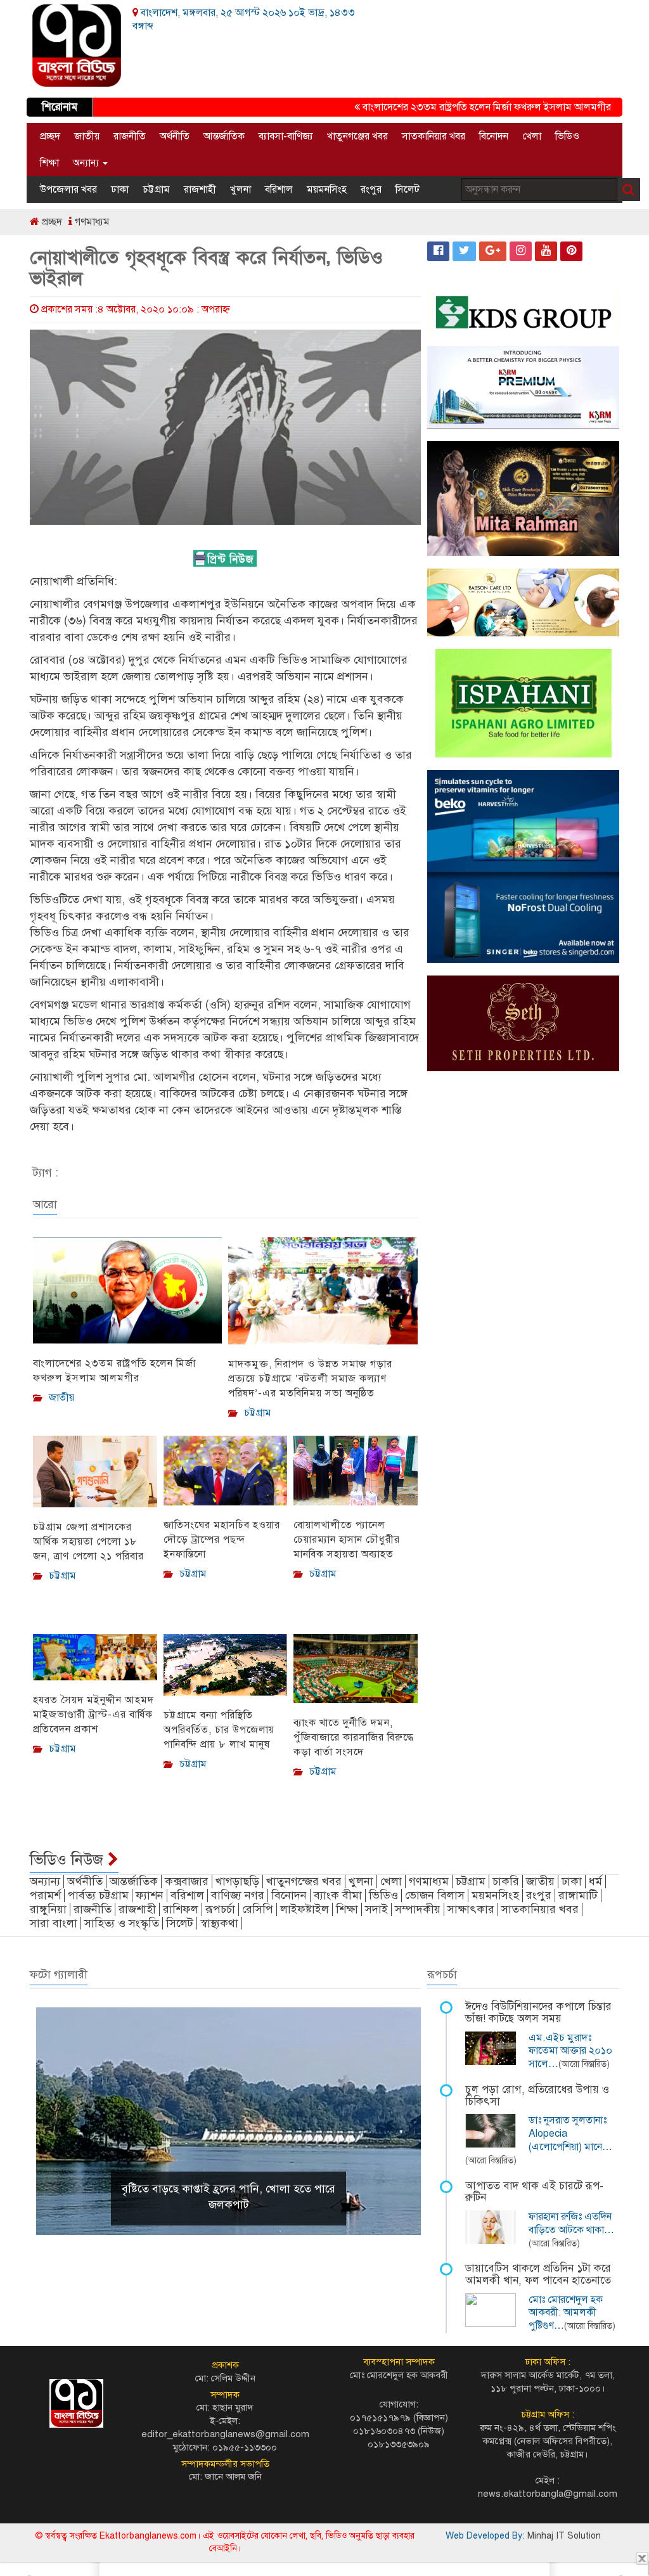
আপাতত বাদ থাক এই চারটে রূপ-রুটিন (534, 2192)
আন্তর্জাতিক (224, 136)
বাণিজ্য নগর (238, 1895)
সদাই (376, 1909)
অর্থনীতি (175, 136)
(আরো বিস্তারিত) (584, 2064)
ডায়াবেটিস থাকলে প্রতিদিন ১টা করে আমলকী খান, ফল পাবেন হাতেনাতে (538, 2274)
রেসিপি (258, 1909)
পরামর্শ (45, 1895)
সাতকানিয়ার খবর (434, 136)
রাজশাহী (200, 190)
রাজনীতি (130, 136)
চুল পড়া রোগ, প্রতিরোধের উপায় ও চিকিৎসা (537, 2096)
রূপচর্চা (220, 1909)
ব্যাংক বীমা (338, 1895)
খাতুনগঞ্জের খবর (357, 136)
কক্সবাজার (187, 1881)
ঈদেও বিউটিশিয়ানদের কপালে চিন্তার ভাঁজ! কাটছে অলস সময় (538, 2012)
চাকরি (506, 1881)
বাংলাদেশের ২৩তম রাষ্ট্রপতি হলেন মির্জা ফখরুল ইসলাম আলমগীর (456, 107)
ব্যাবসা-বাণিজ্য (286, 136)
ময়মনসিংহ (327, 190)
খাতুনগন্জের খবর (304, 1881)
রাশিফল (181, 1909)
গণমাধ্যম (91, 222)
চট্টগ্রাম (156, 190)
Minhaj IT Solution (564, 2536)
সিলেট (408, 190)
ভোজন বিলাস (435, 1895)
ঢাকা (120, 190)
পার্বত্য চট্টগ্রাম (98, 1895)
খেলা (532, 136)
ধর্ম (595, 1881)
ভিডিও (567, 136)
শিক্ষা (49, 163)
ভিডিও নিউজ (69, 1860)
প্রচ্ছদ (50, 136)
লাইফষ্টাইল (305, 1909)
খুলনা (241, 190)
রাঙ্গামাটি (578, 1895)
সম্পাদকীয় (418, 1909)
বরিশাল (279, 190)
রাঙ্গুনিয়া (48, 1909)
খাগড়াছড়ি (237, 1881)
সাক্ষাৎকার (471, 1909)
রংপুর (371, 190)
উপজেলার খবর (68, 190)
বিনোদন (494, 136)
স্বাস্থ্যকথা (219, 1923)
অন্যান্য (87, 163)
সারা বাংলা (54, 1923)
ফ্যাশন (150, 1895)
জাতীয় (87, 136)
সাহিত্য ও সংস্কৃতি (122, 1923)
